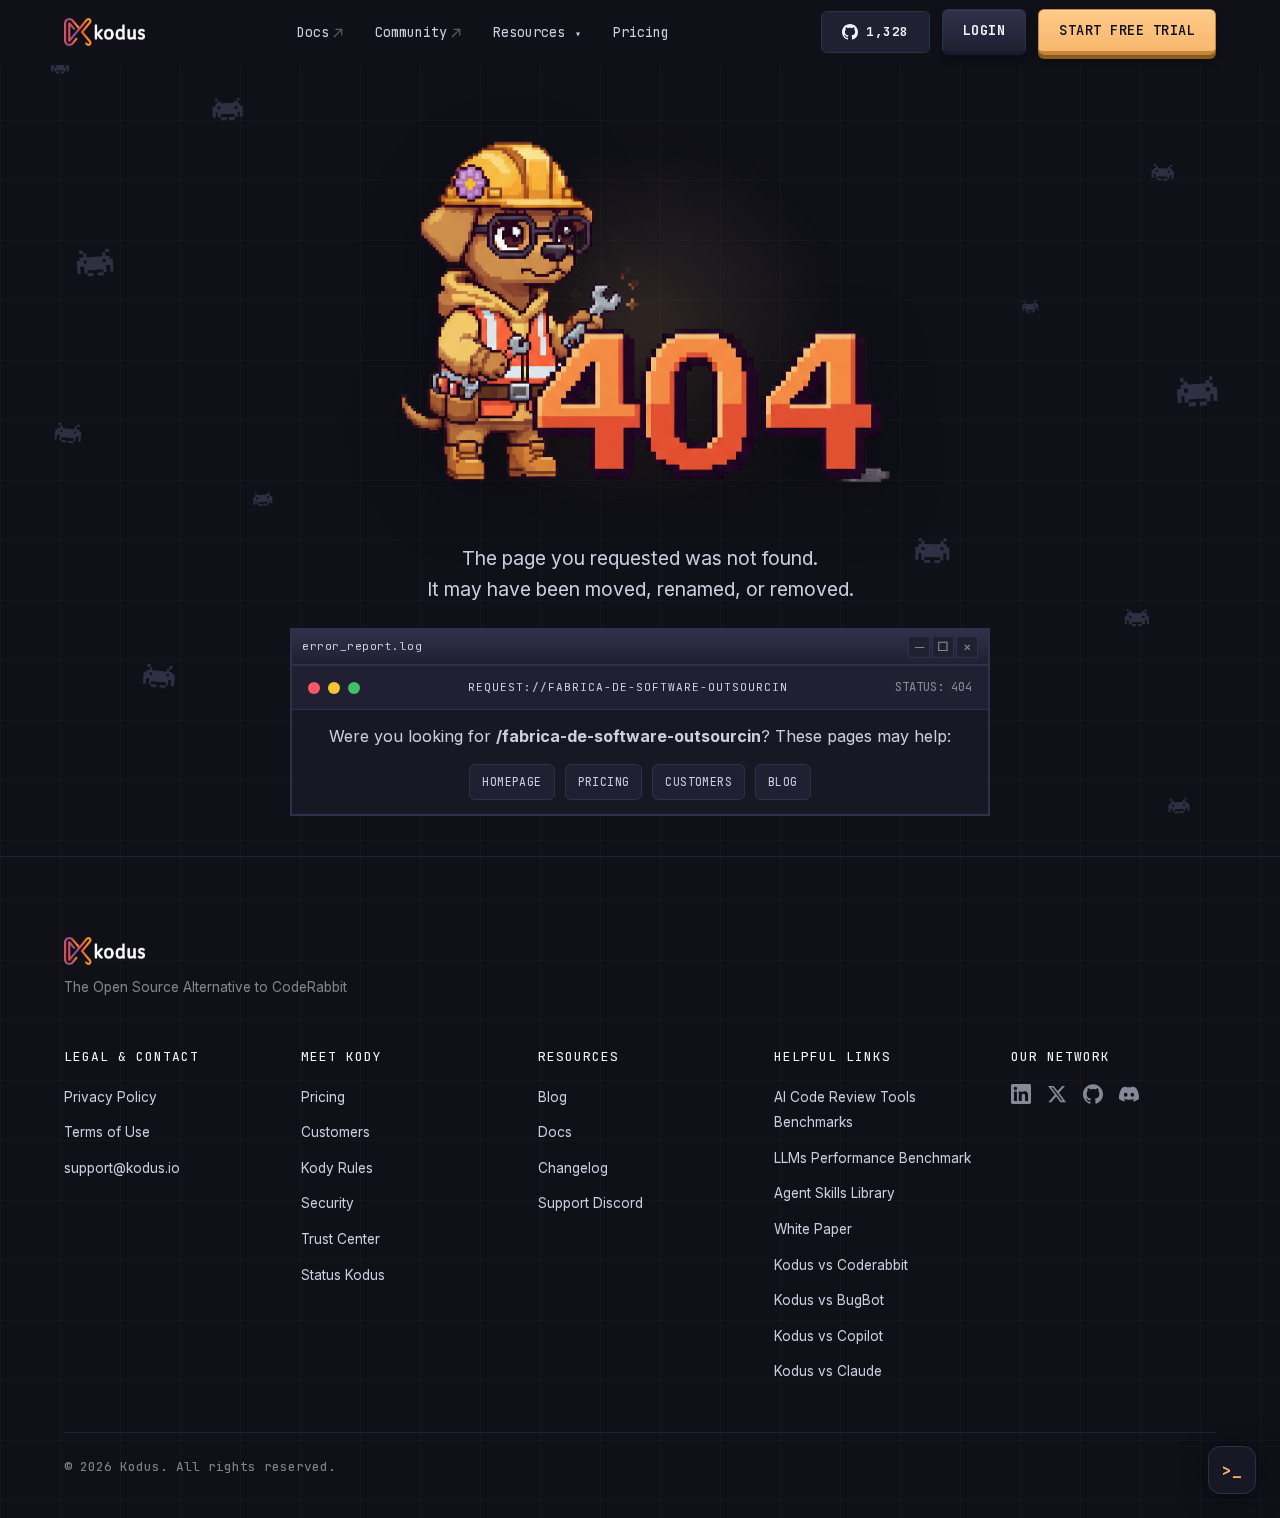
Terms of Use (107, 1132)
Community (411, 32)
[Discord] (1129, 1094)
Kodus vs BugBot (829, 1300)
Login (984, 30)
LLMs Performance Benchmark (872, 1158)
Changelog (573, 1168)
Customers (698, 781)
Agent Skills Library (834, 1193)
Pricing (641, 32)
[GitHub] (1093, 1094)
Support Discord (590, 1203)
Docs (313, 32)
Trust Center (340, 1239)
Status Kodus (343, 1275)
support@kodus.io (122, 1168)
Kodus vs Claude (828, 1371)
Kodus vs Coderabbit (841, 1265)
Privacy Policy (110, 1097)
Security (327, 1203)
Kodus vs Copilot (828, 1336)
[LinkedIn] (1021, 1094)
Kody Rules (337, 1168)
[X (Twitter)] (1057, 1094)
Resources (537, 32)
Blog (783, 781)
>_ (1232, 1470)
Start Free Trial (1127, 30)
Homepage (511, 781)
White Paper (813, 1229)
